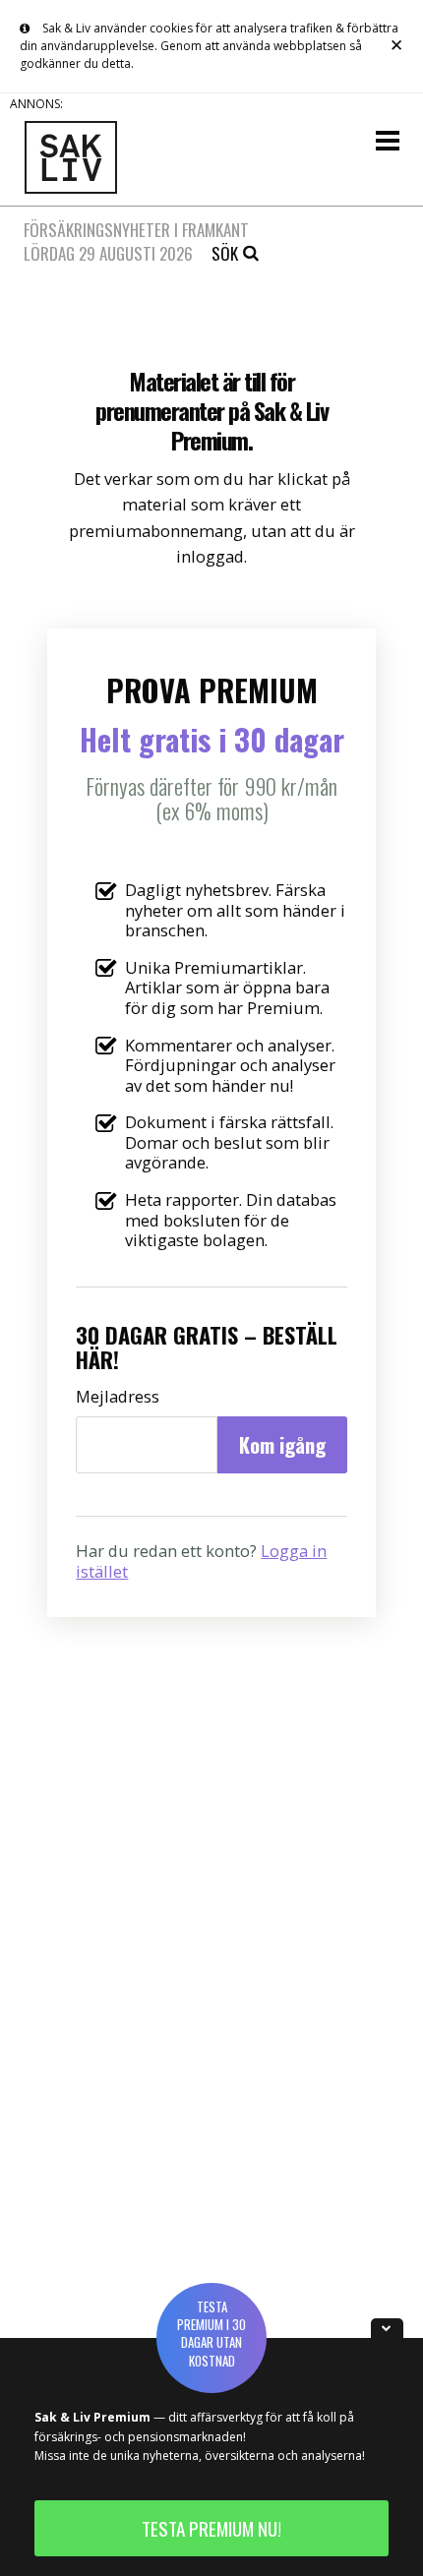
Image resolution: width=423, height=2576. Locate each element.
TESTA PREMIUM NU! (211, 2528)
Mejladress (118, 1397)
